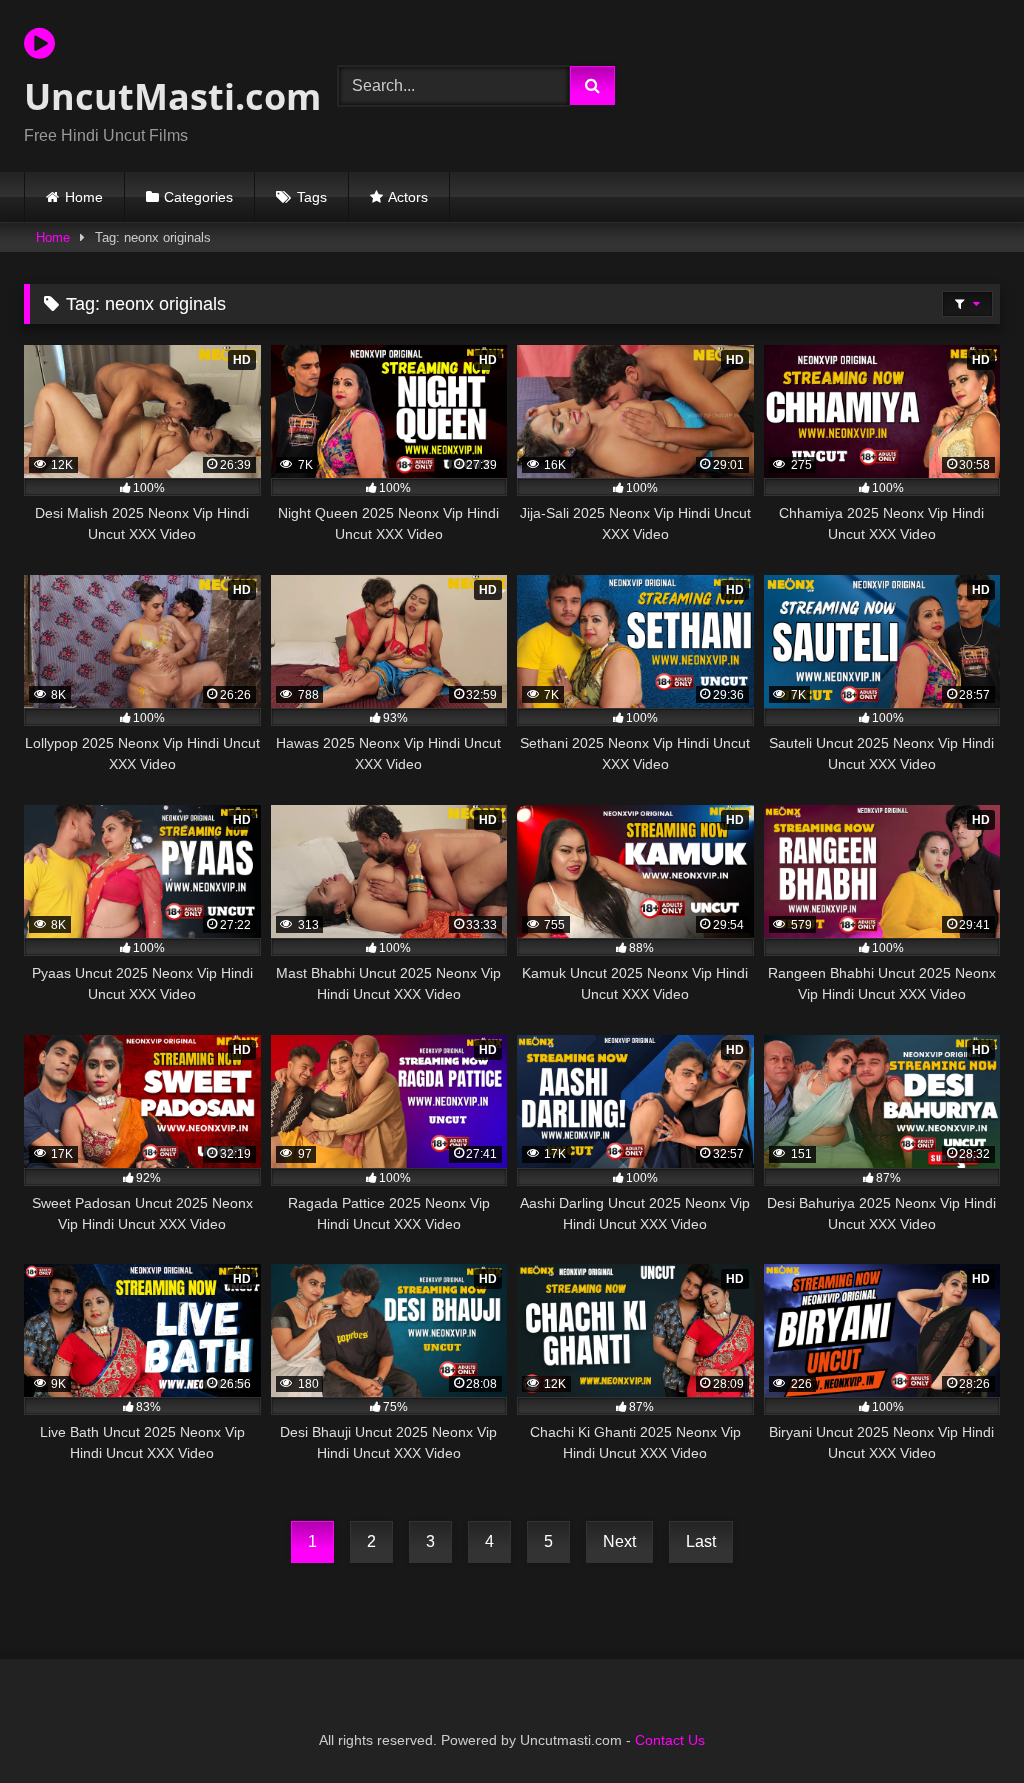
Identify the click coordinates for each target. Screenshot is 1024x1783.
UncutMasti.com (158, 96)
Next (619, 1541)
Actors (408, 197)
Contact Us (670, 1740)
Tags (312, 197)
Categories (198, 197)
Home (84, 197)
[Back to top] (962, 1723)
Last (701, 1541)
